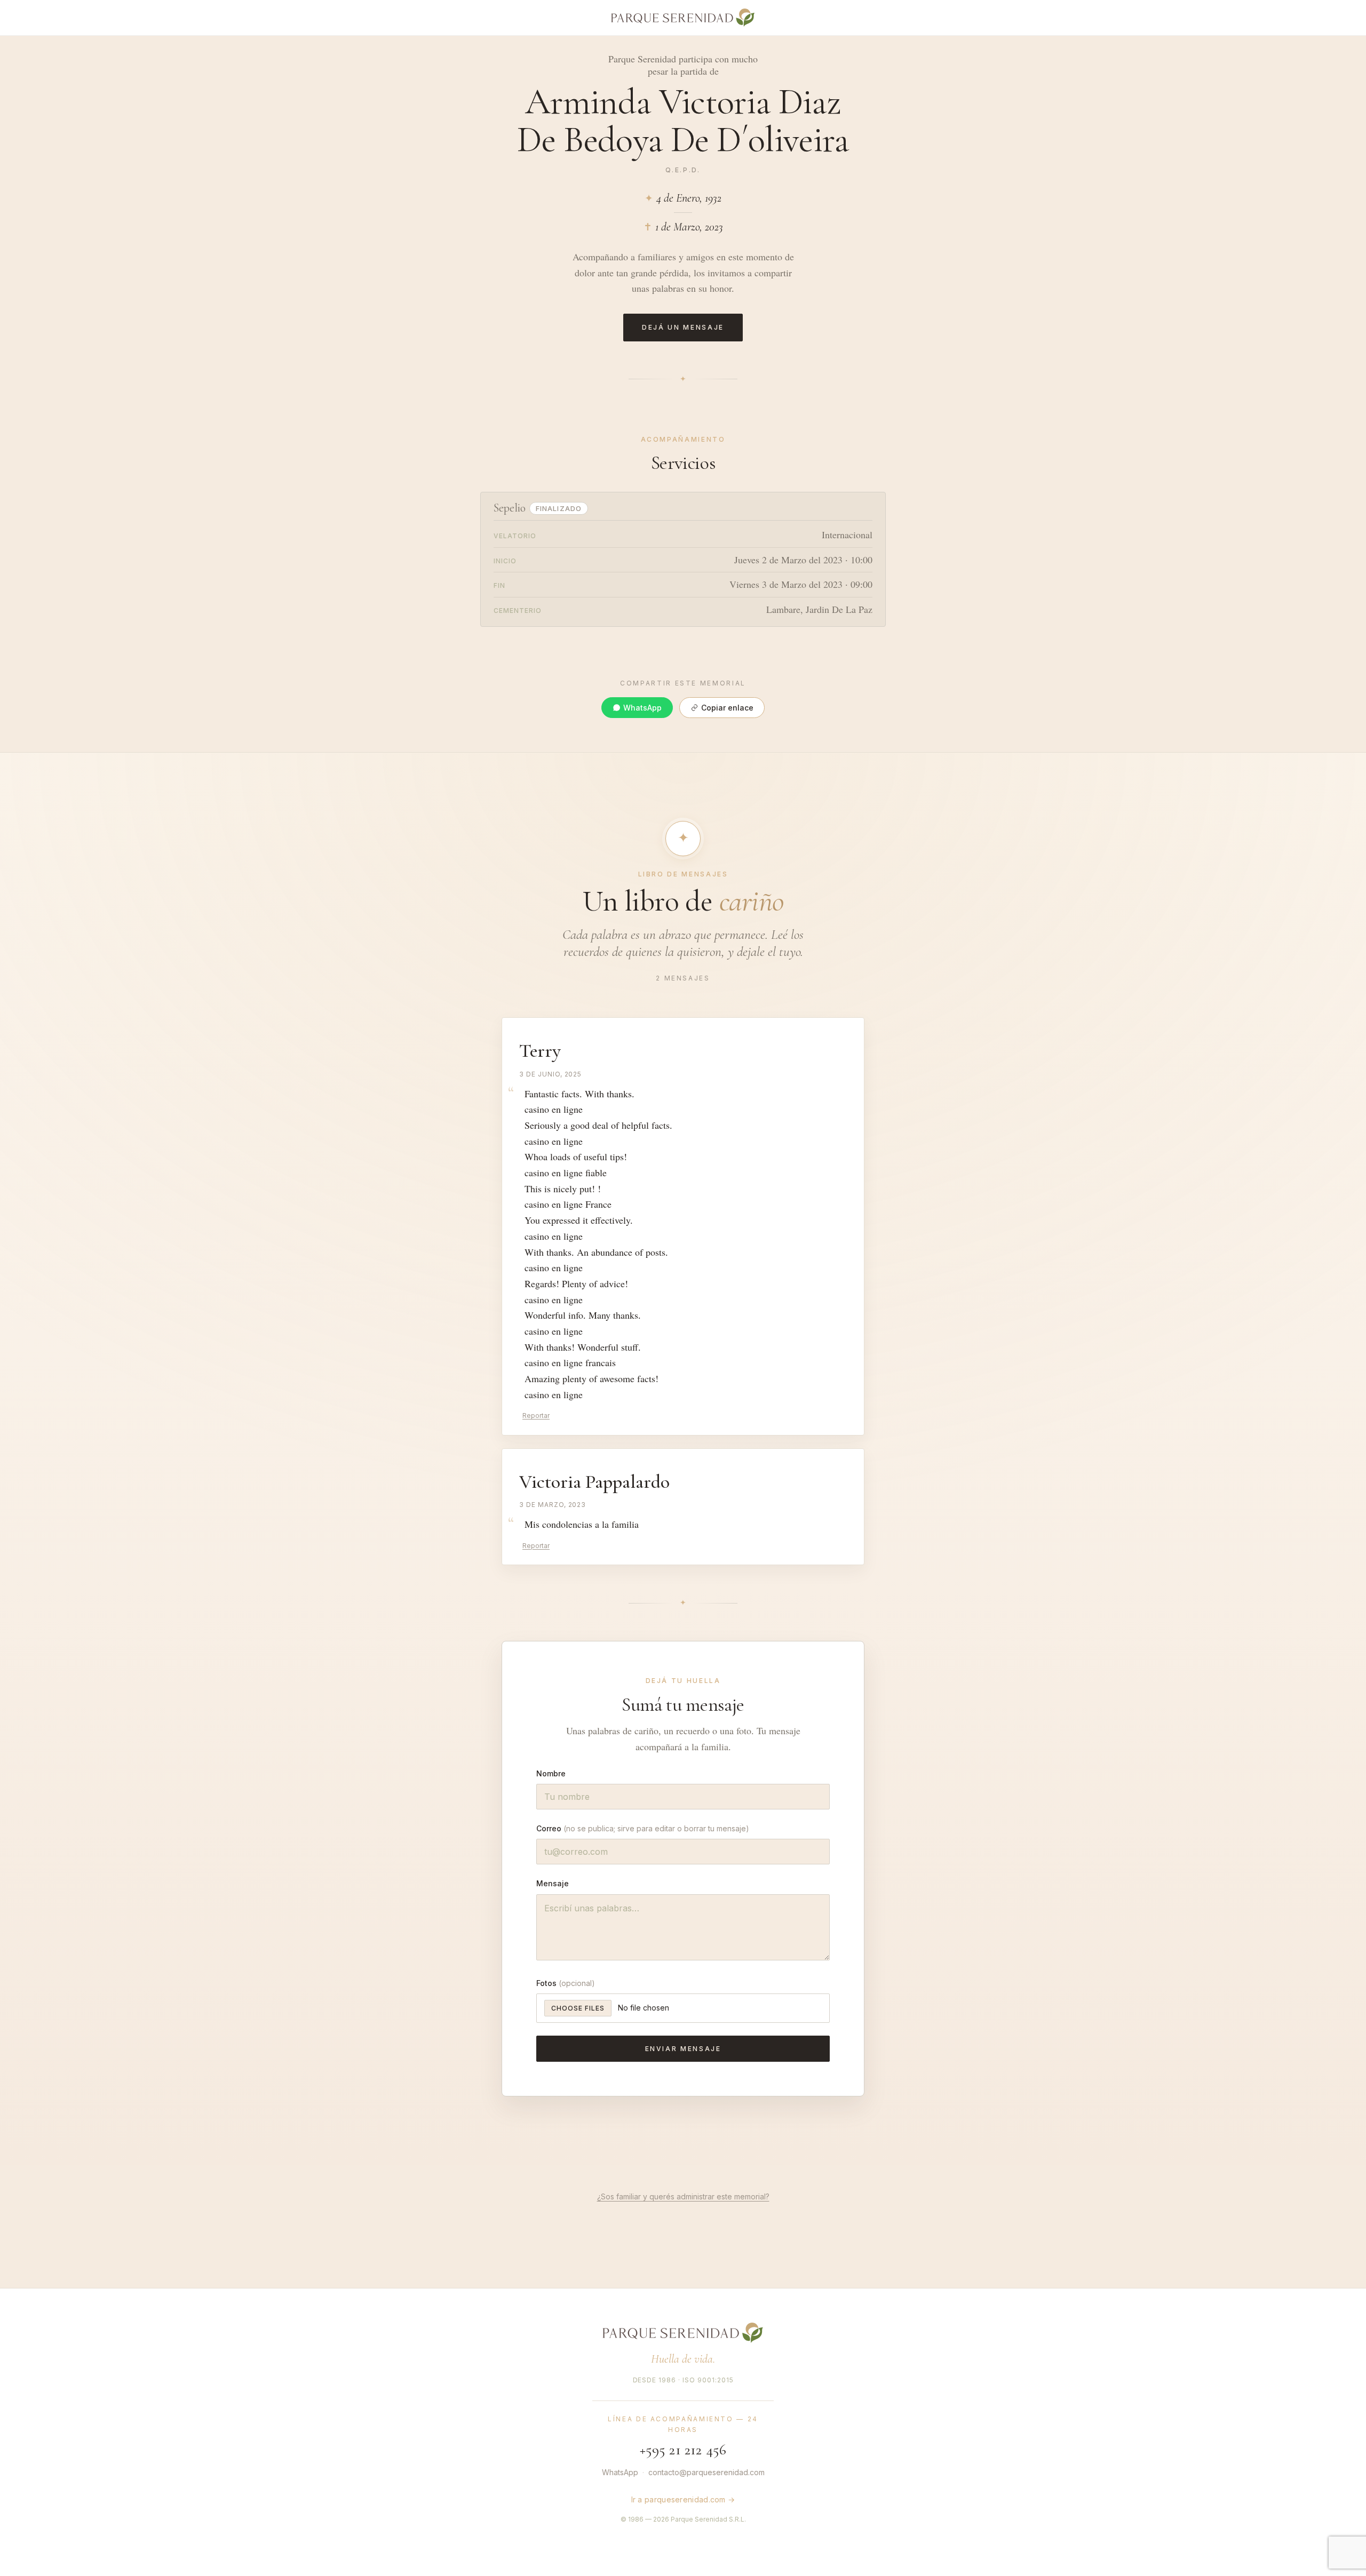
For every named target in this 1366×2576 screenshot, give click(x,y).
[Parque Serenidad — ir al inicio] (683, 2333)
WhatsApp (642, 708)
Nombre (551, 1773)
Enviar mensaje (683, 2049)
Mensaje (553, 1883)
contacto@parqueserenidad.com (706, 2472)
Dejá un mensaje (683, 327)
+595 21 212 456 (683, 2450)
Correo (643, 1828)
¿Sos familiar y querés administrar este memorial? (683, 2196)
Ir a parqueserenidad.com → (683, 2499)
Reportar (536, 1415)
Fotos (566, 1983)
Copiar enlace (727, 708)
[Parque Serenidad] (683, 18)
